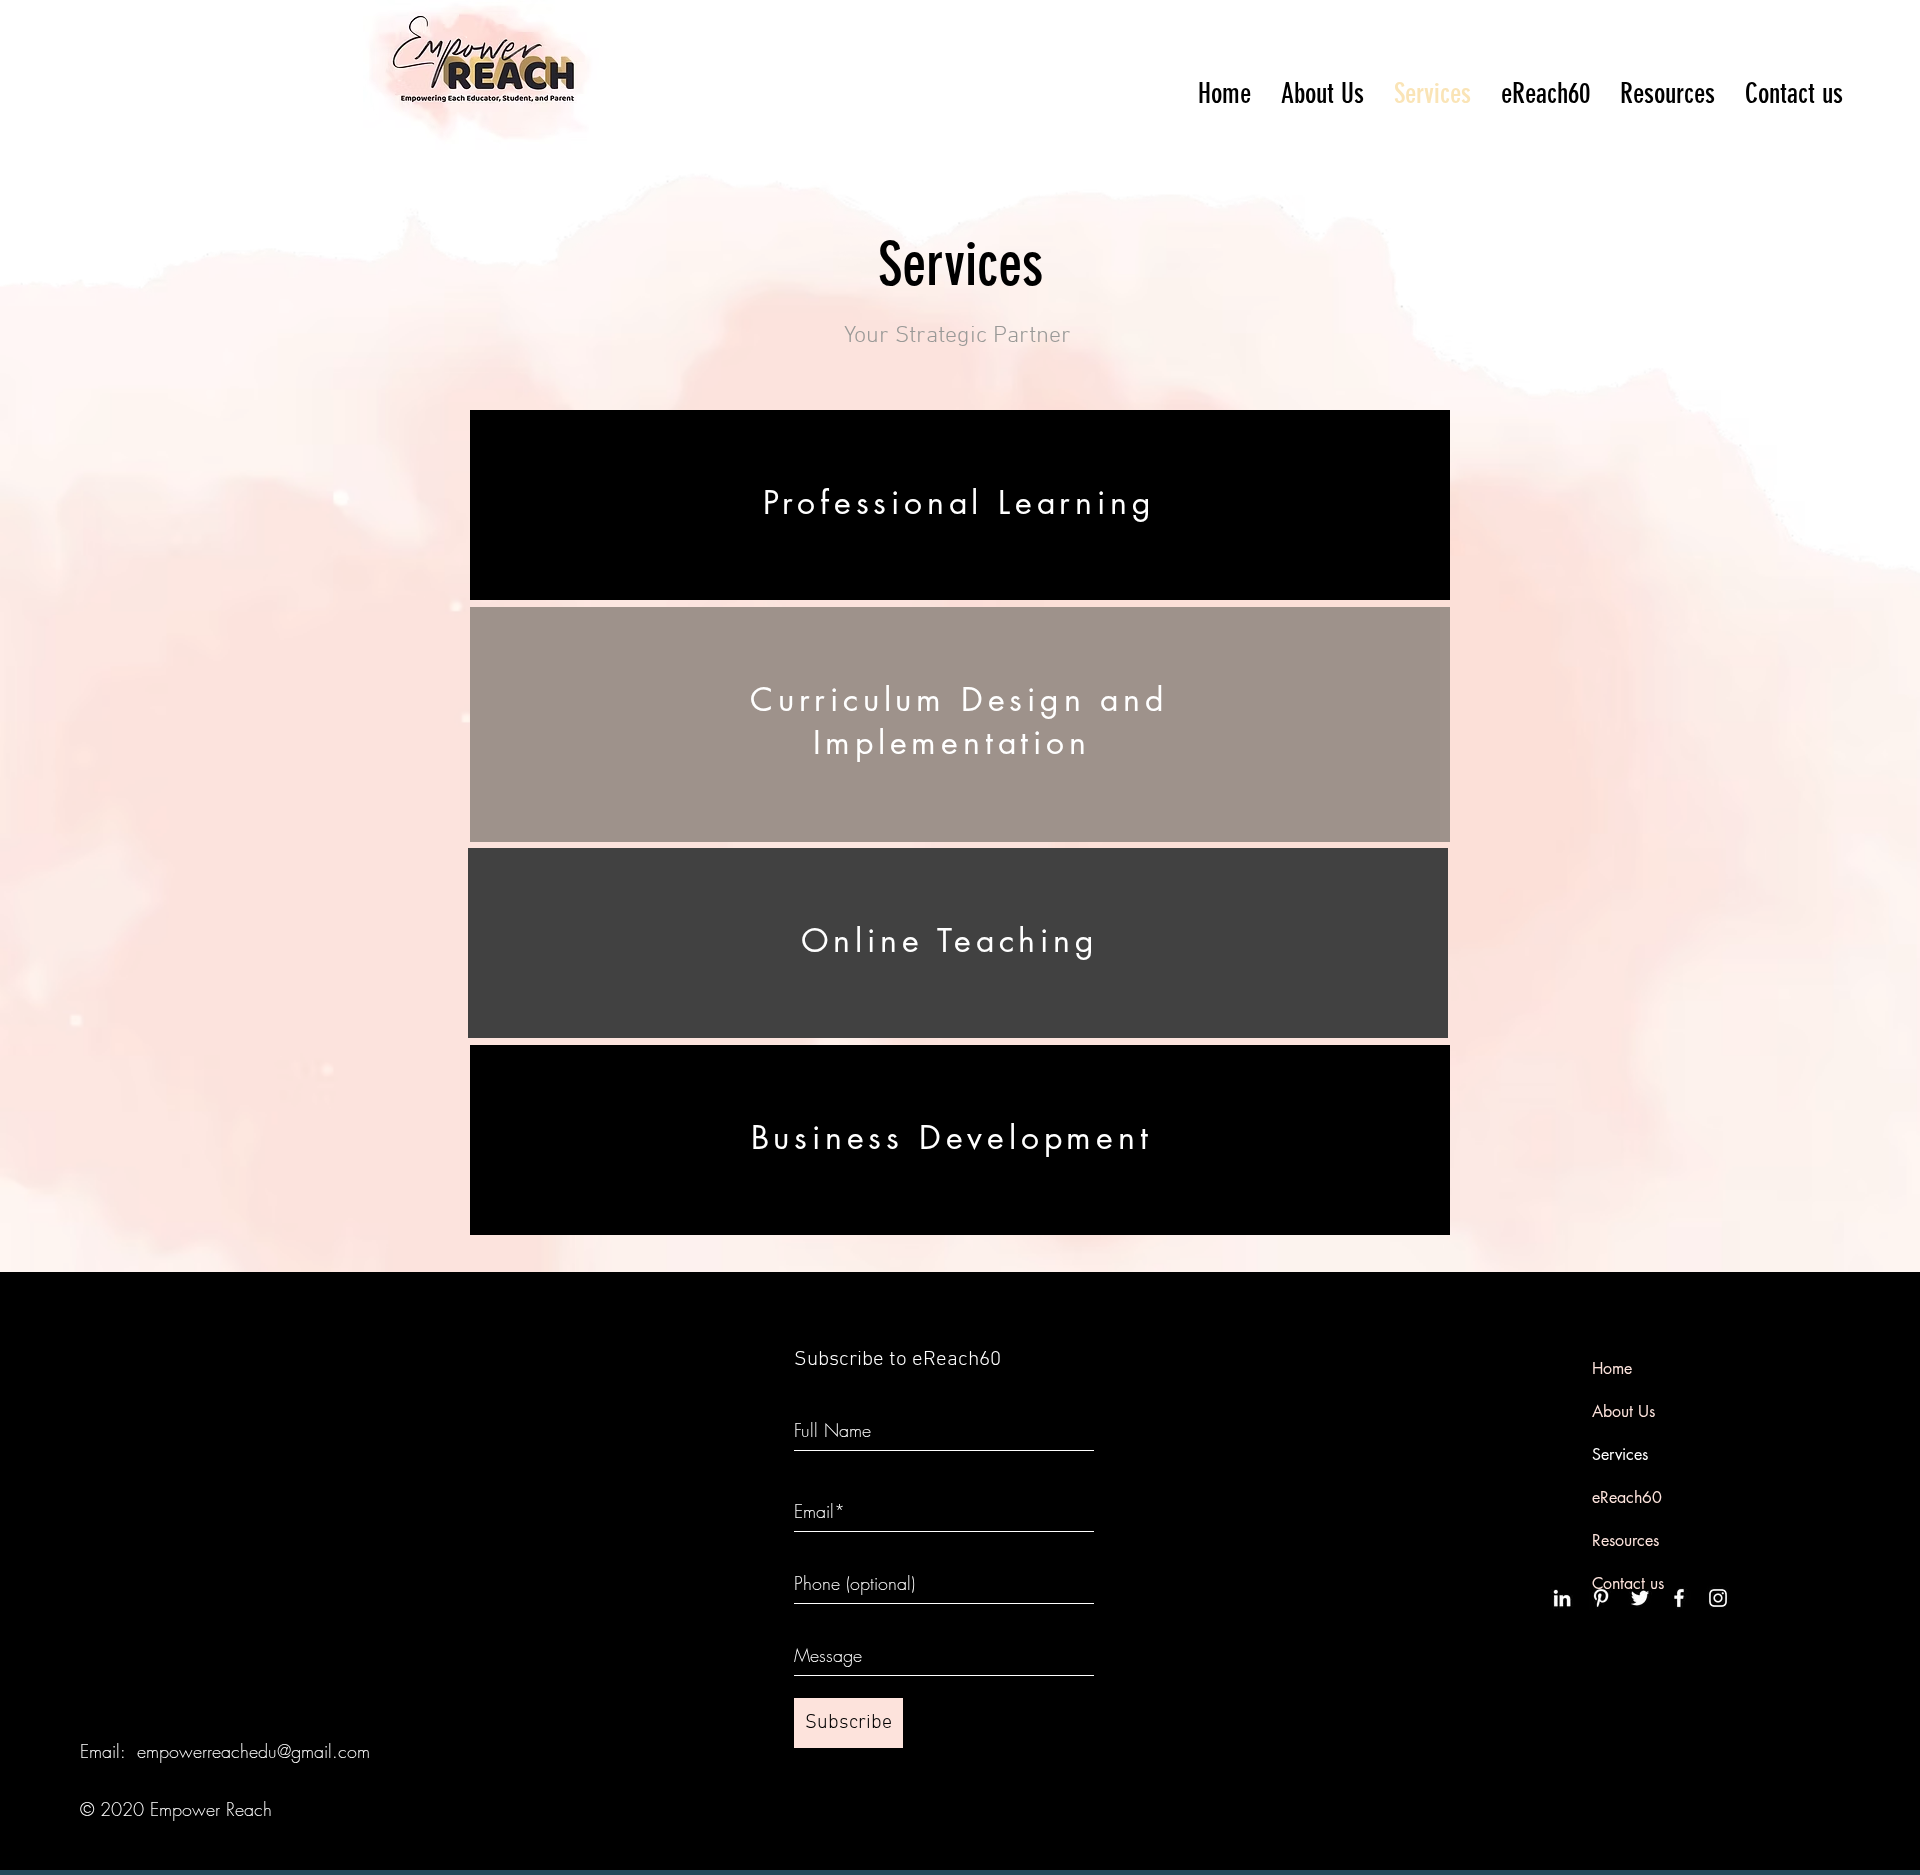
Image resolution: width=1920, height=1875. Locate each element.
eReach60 (1627, 1497)
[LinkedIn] (1562, 1598)
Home (1612, 1368)
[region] (960, 505)
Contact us (1628, 1583)
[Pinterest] (1601, 1598)
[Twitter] (1640, 1598)
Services (1620, 1454)
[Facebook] (1679, 1598)
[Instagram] (1718, 1598)
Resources (1625, 1540)
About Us (1623, 1411)
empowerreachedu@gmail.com (253, 1751)
